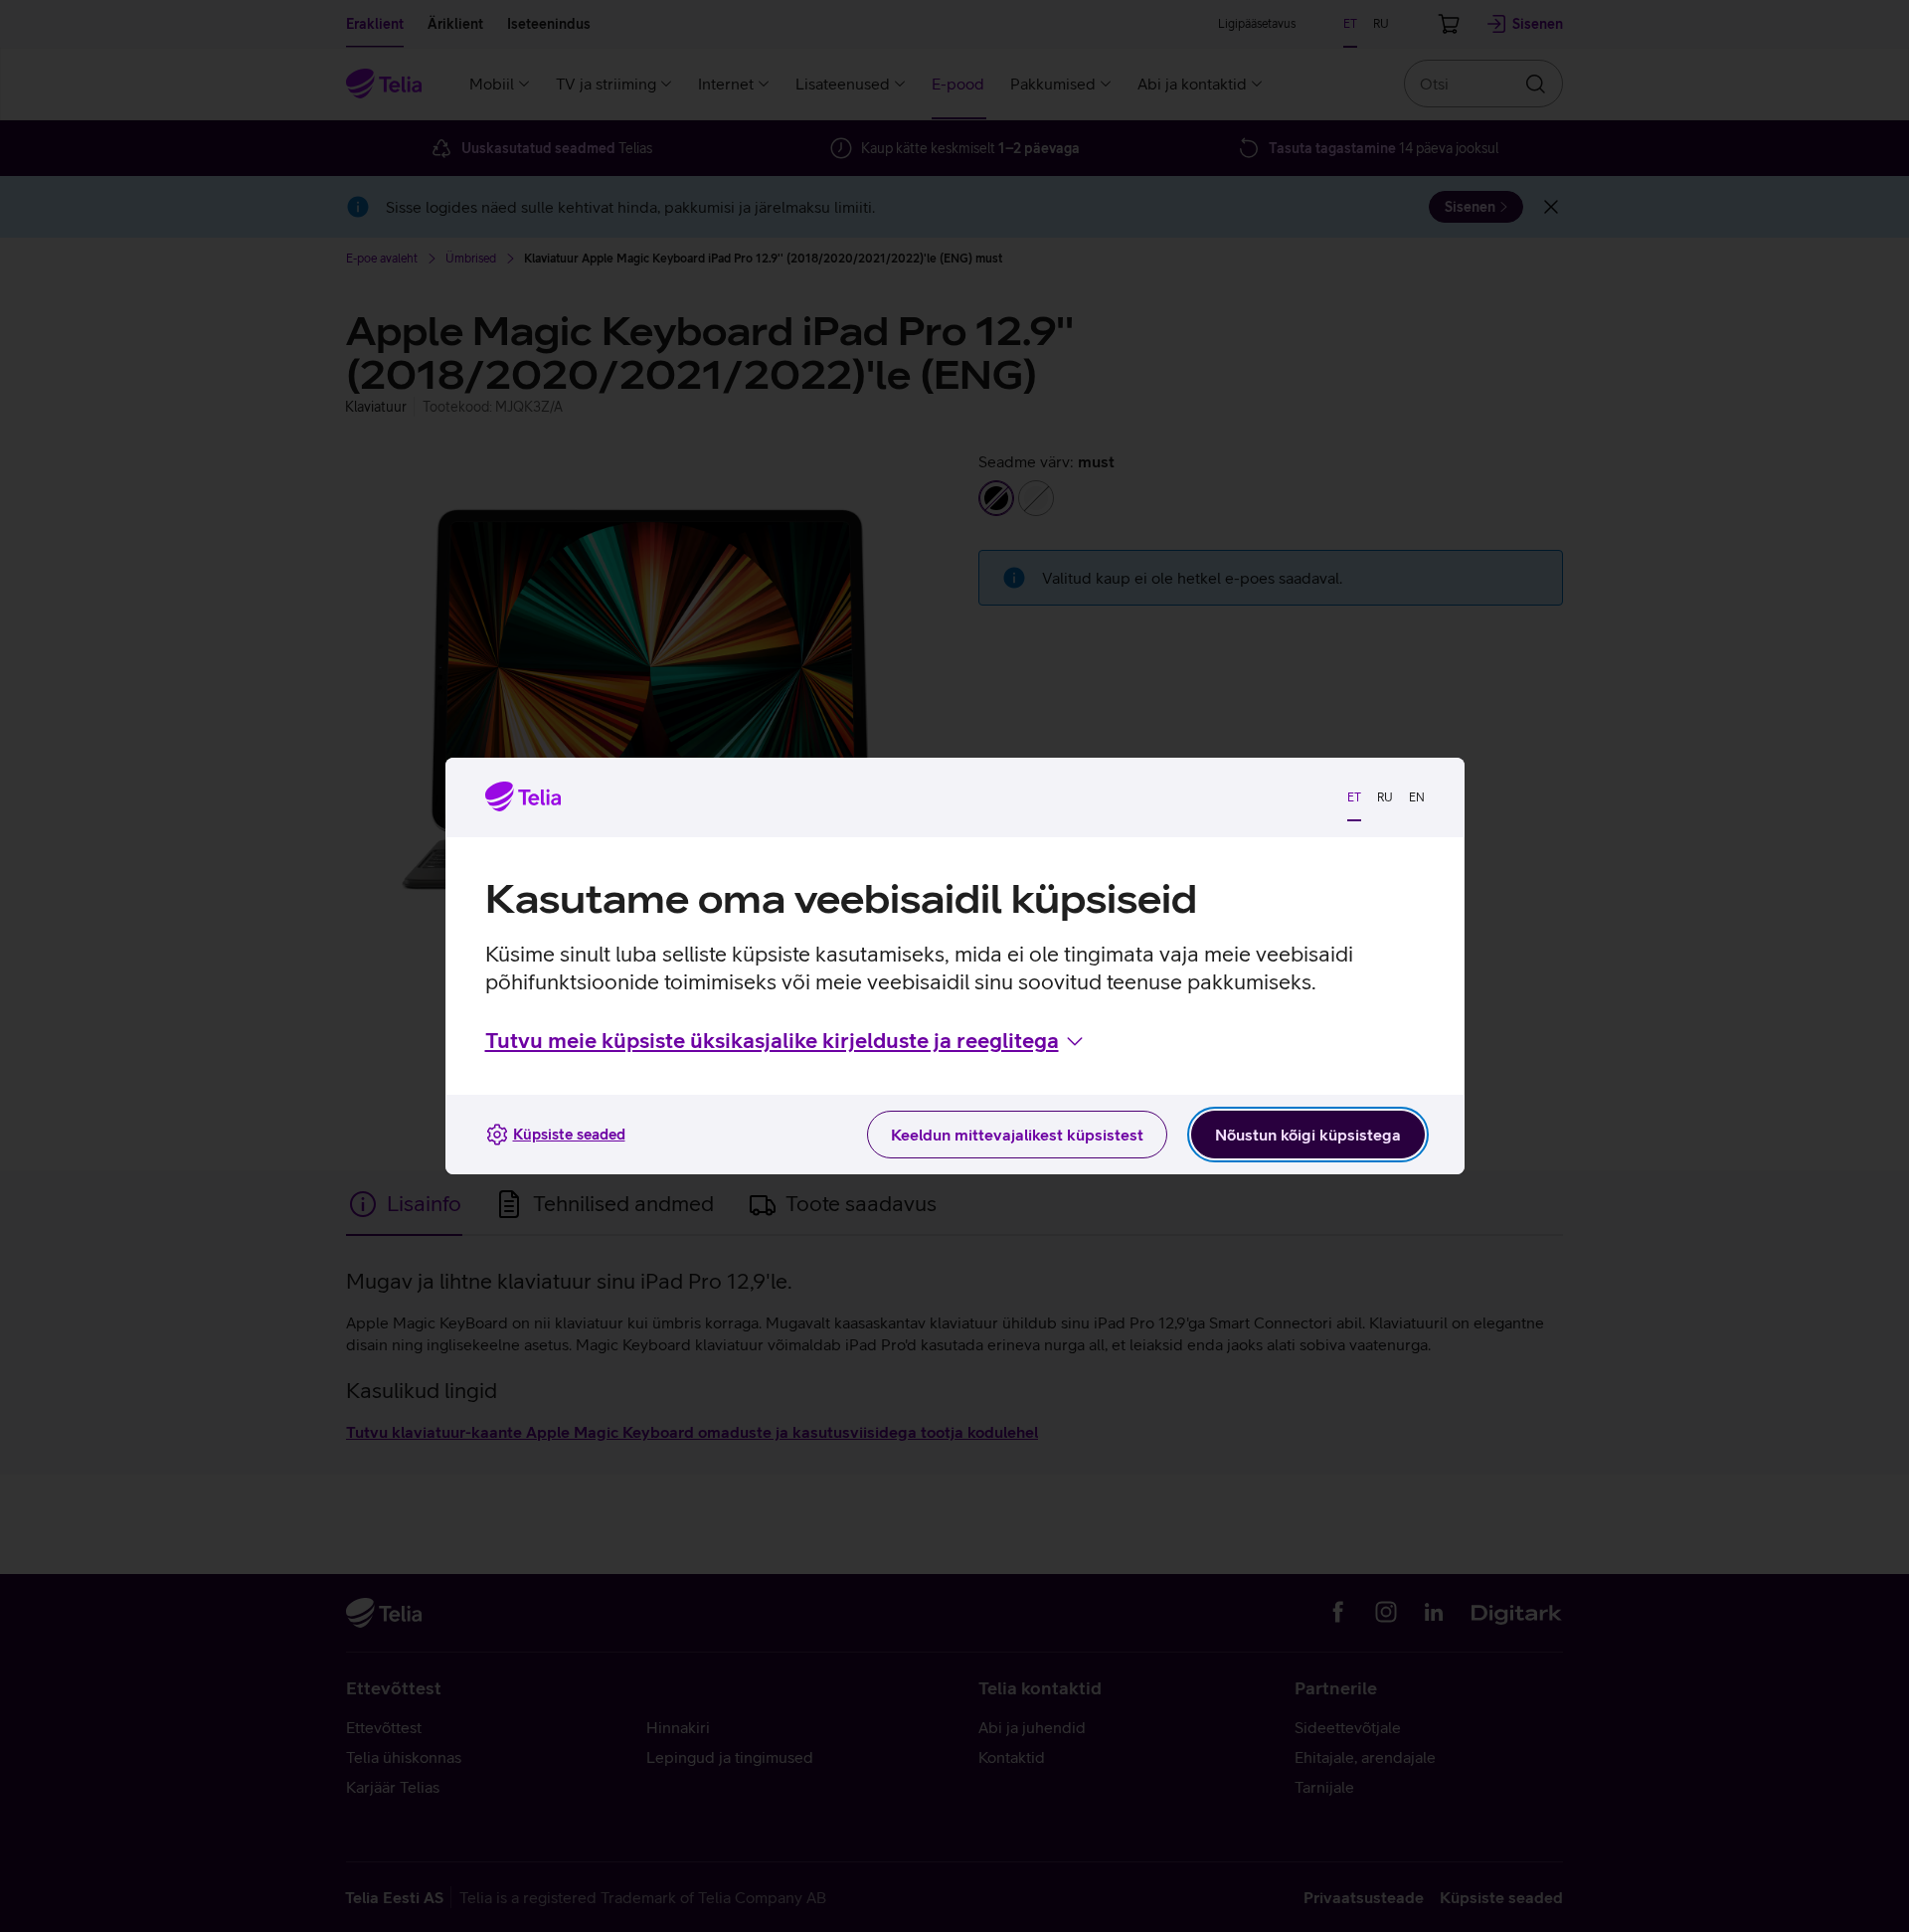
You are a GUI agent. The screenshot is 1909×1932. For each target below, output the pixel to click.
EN (1417, 797)
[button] (786, 1041)
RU (1385, 797)
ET (1354, 797)
